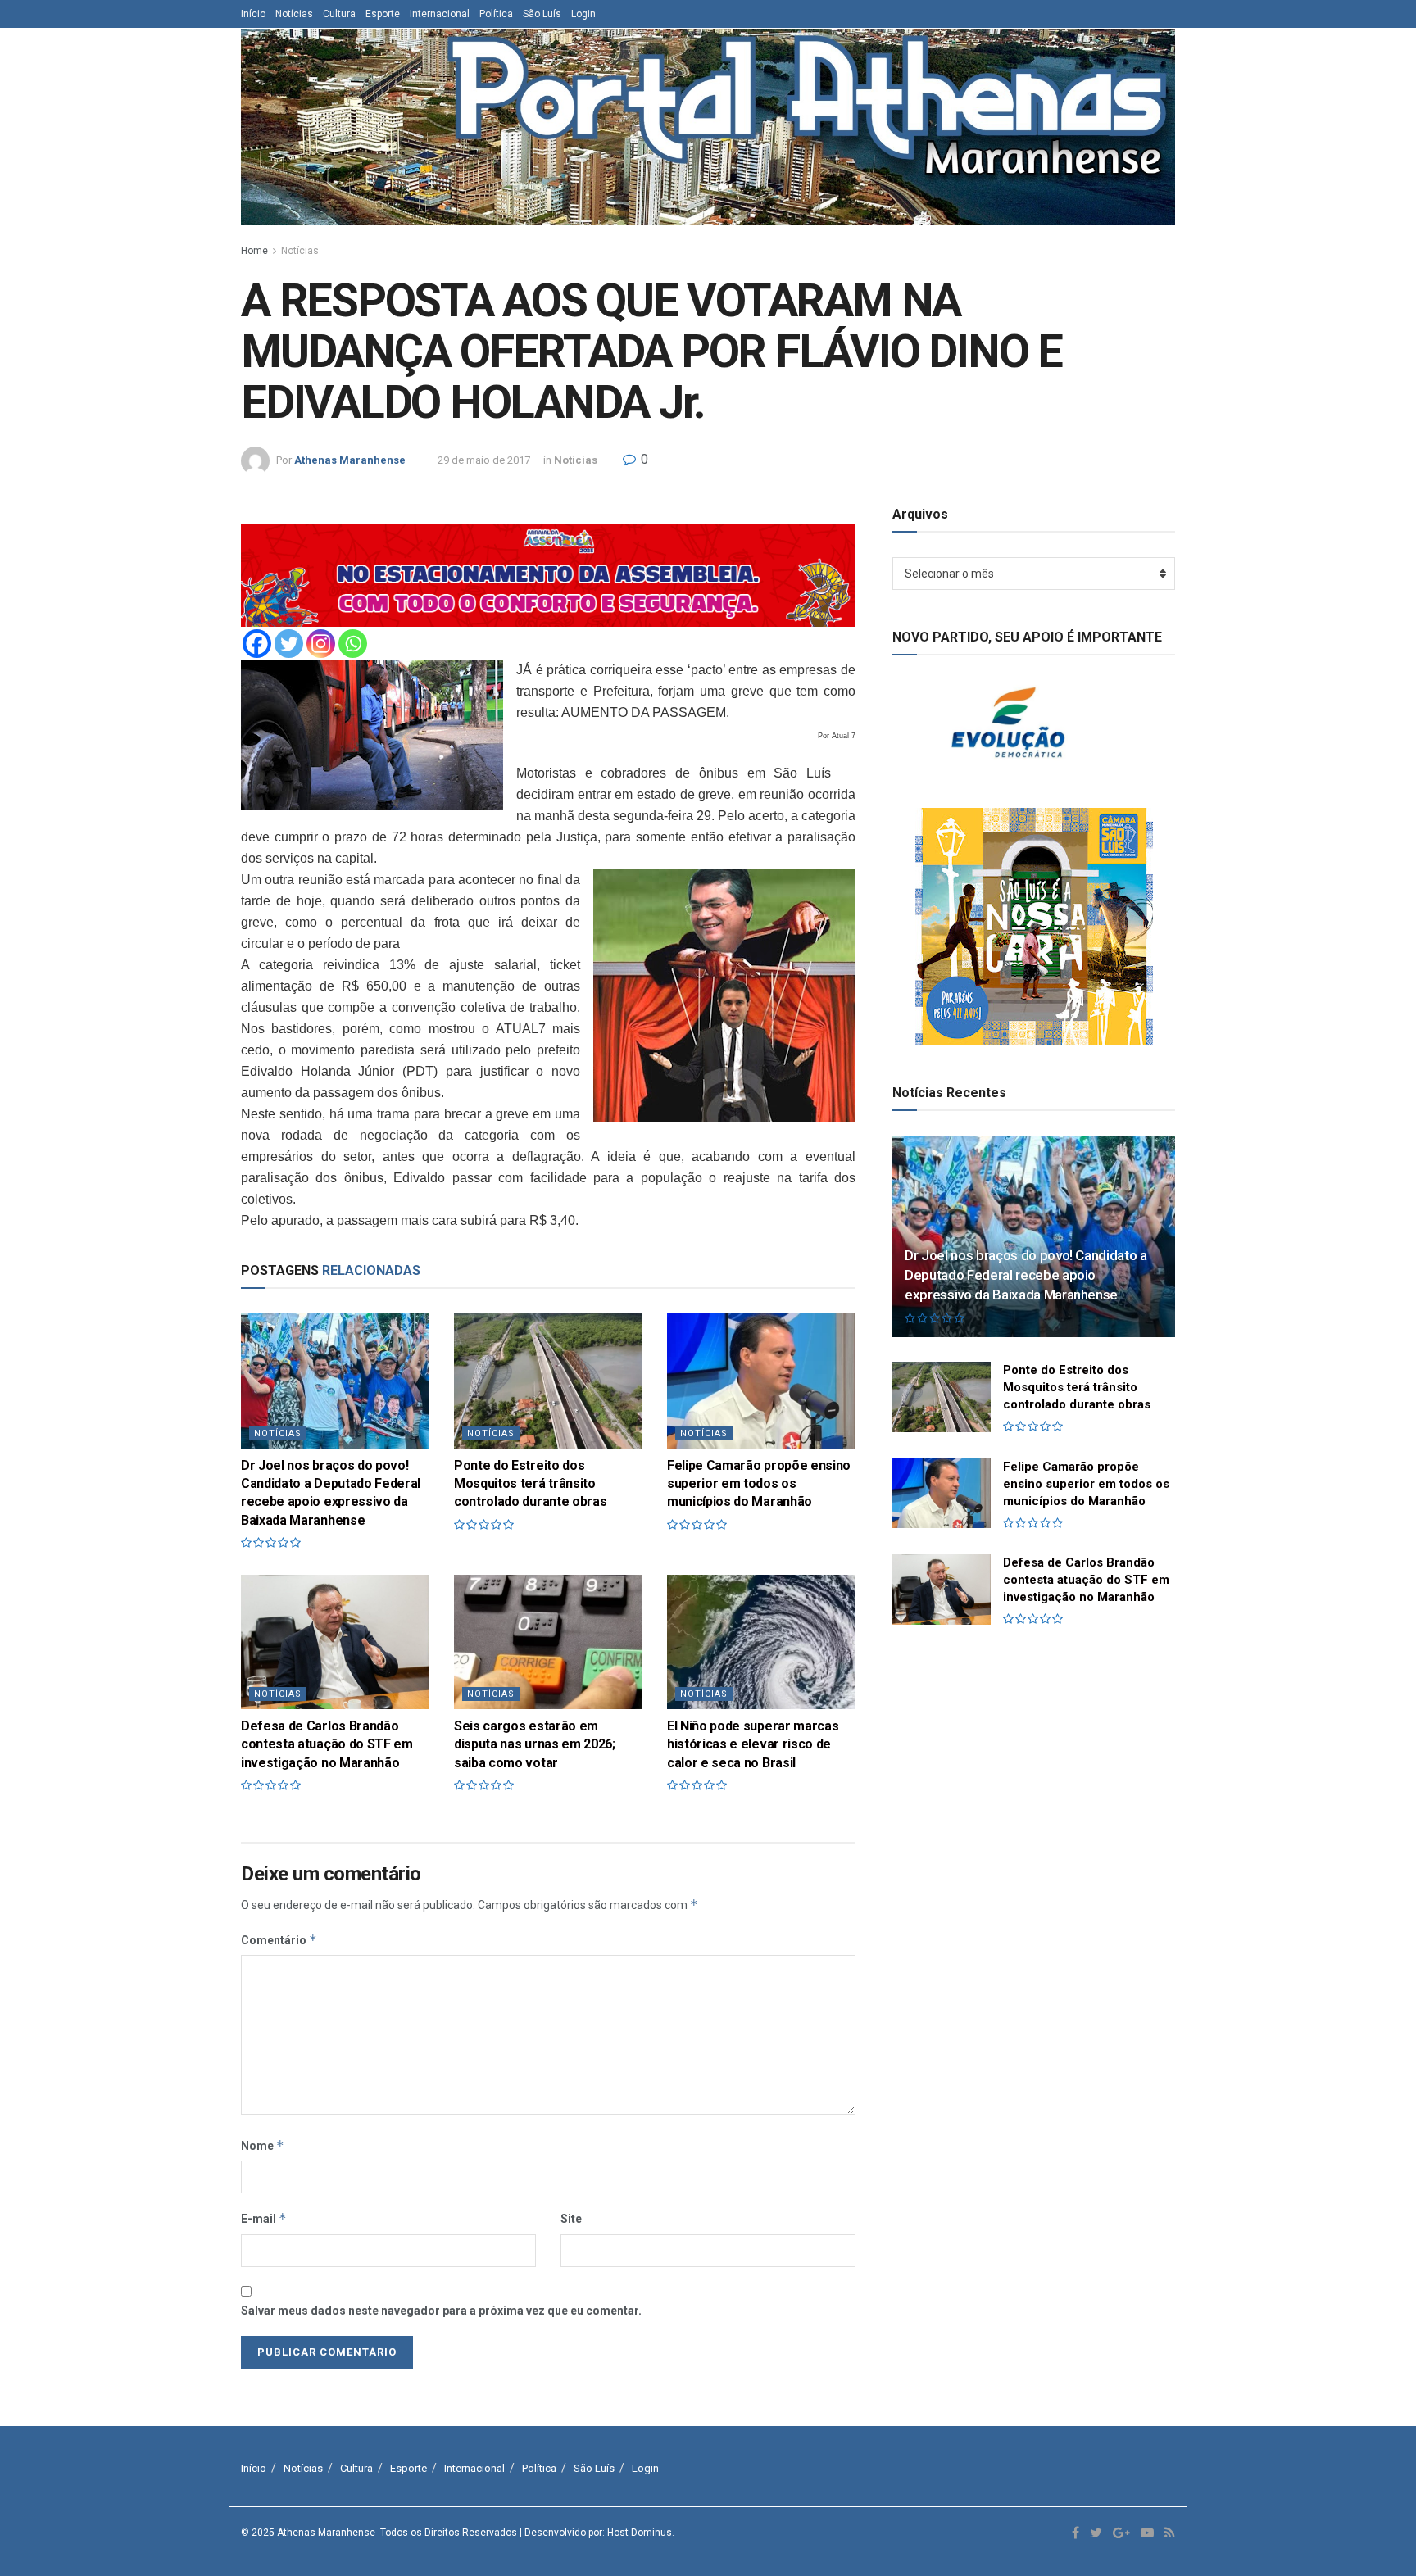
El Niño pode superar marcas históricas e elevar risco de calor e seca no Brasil (753, 1744)
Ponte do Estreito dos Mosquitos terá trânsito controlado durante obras (530, 1484)
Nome (263, 2145)
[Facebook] (257, 644)
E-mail (264, 2218)
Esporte (383, 14)
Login (583, 14)
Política (496, 14)
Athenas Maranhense (350, 460)
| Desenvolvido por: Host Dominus (596, 2533)
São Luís (542, 14)
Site (571, 2219)
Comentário (279, 1940)
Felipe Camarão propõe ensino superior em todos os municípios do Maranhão (759, 1484)
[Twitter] (289, 644)
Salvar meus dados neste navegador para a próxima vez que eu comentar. (441, 2311)
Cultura (339, 14)
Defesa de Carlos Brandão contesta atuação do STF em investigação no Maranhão (327, 1744)
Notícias (294, 14)
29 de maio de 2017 (484, 460)
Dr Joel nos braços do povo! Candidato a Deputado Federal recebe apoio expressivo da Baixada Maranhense (1026, 1275)
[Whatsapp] (353, 644)
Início (253, 14)
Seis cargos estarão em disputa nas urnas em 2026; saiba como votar (535, 1744)
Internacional (440, 14)
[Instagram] (321, 644)
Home (254, 251)
